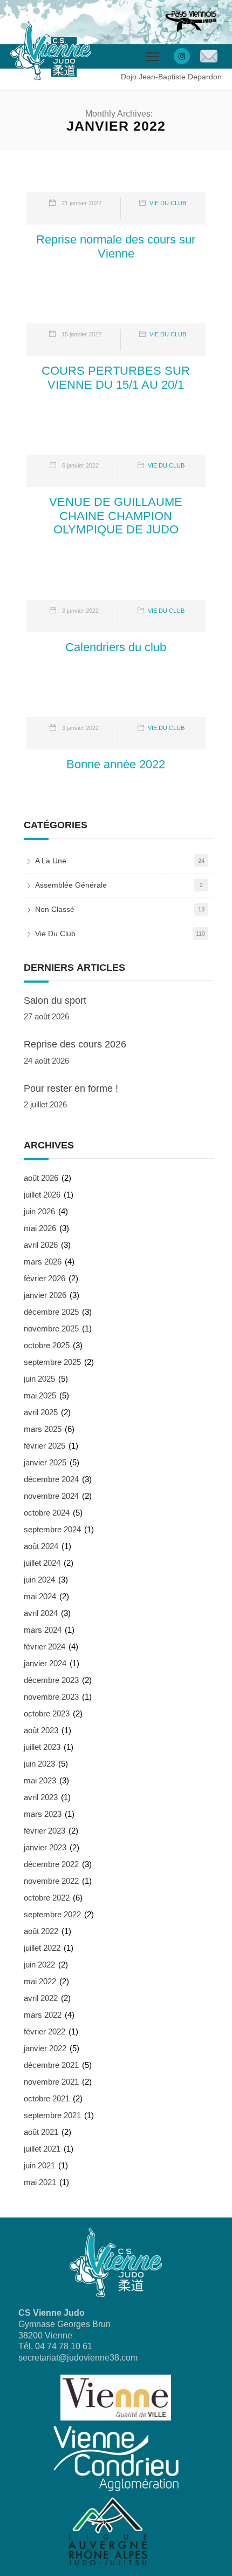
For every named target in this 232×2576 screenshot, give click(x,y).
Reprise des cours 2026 (75, 1044)
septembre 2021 (52, 2115)
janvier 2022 (45, 2048)
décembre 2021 (51, 2065)
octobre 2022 (47, 1898)
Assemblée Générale (71, 885)
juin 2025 (39, 1379)
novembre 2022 (51, 1881)
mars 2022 (43, 2015)
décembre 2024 (51, 1479)
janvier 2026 (45, 1295)
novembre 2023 (51, 1697)
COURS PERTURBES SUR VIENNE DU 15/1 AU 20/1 (116, 378)
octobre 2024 (47, 1513)
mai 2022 (40, 1981)
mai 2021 (40, 2182)
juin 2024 (39, 1580)
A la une (51, 861)
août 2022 (41, 1931)
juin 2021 (39, 2165)
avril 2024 (41, 1613)
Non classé (55, 909)
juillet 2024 (42, 1563)
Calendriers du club (116, 647)
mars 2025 (43, 1429)
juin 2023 (39, 1764)
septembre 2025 (52, 1362)
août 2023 (41, 1730)
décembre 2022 (51, 1864)
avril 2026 (41, 1245)
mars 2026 (43, 1262)
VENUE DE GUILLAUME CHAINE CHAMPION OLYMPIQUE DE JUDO (116, 516)
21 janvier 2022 (81, 203)
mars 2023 (43, 1814)
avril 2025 (41, 1412)
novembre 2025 (51, 1328)
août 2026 (41, 1178)
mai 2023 (40, 1780)
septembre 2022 (52, 1914)
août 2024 (41, 1546)
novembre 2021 (51, 2082)
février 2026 (45, 1278)
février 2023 (45, 1831)
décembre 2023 (51, 1680)
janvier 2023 (45, 1847)
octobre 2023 (47, 1713)
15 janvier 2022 (81, 334)
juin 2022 (39, 1965)
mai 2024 (40, 1596)
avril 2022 (41, 1998)
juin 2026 (39, 1211)
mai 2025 (40, 1395)
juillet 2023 (42, 1747)
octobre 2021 (47, 2098)
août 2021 (41, 2132)
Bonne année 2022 (116, 764)
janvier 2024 (45, 1663)
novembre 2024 (51, 1496)
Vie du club (168, 203)
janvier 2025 (45, 1462)
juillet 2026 (42, 1195)
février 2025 (45, 1446)
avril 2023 (41, 1797)
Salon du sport (55, 1000)
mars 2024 (43, 1630)
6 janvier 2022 (80, 465)
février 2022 (45, 2031)
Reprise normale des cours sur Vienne (116, 246)
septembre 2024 (52, 1529)
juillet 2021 (42, 2149)
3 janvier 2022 (80, 611)
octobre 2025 (47, 1345)
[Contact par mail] (209, 57)
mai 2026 (40, 1228)
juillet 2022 (42, 1948)
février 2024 (45, 1647)
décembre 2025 (51, 1312)
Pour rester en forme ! (71, 1088)
